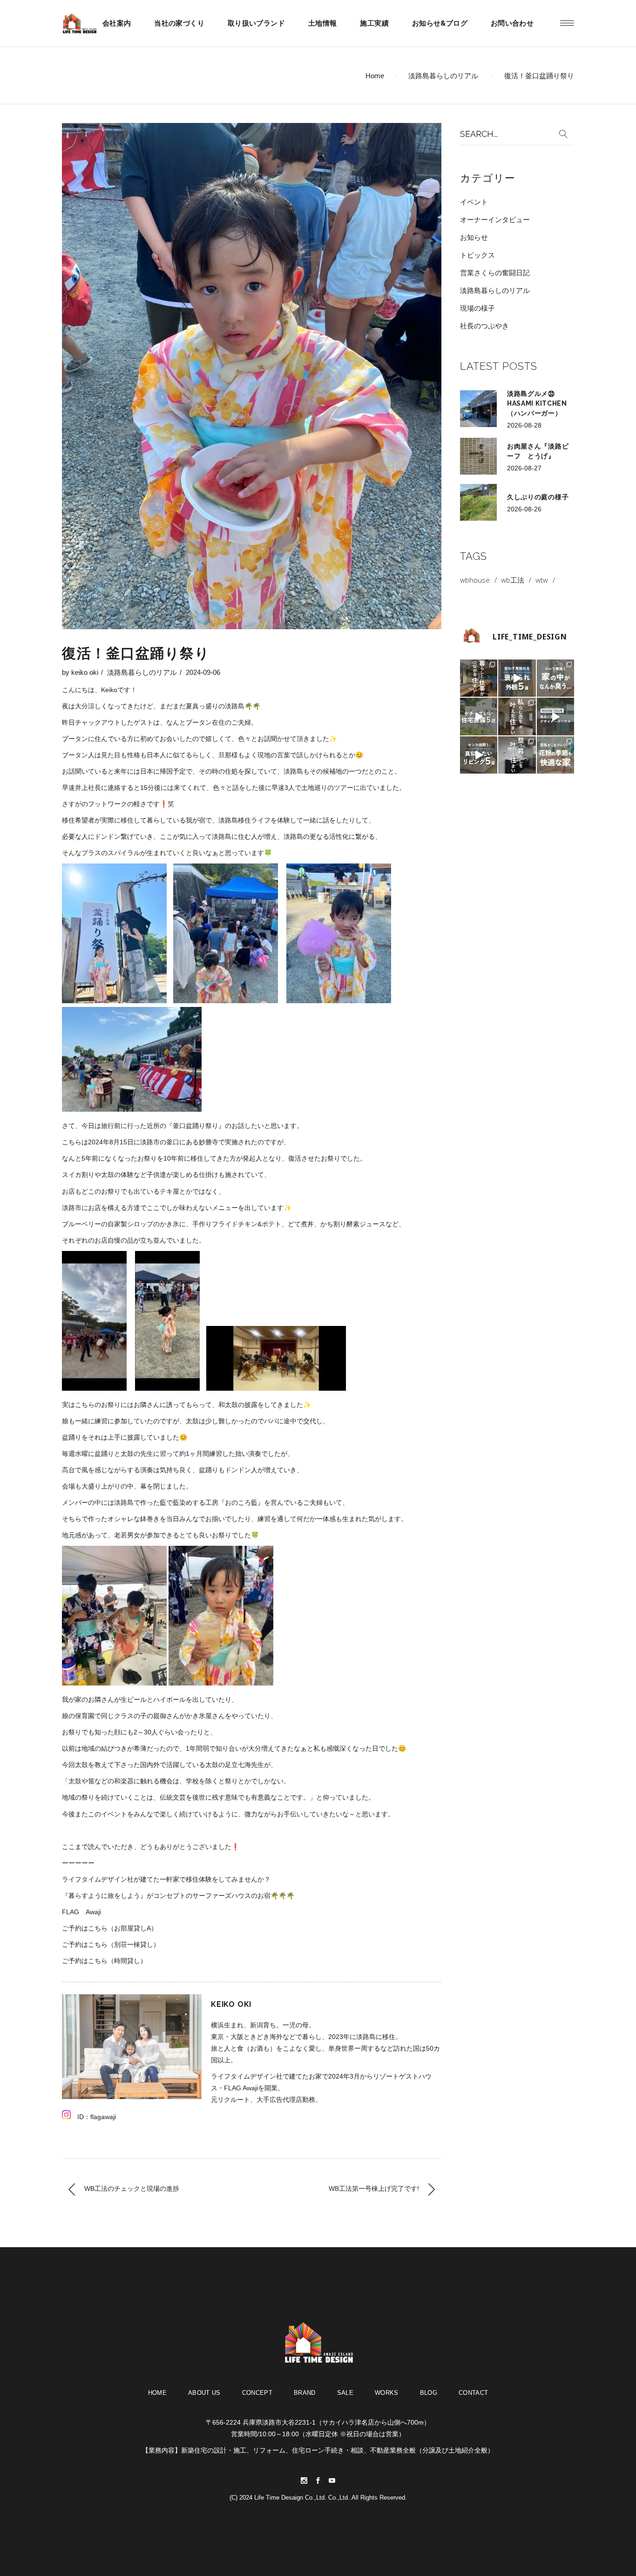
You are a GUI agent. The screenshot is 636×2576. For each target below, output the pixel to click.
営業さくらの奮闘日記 (495, 273)
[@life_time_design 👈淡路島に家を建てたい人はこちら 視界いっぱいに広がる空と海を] (555, 716)
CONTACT (473, 2393)
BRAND (305, 2393)
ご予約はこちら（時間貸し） (104, 1961)
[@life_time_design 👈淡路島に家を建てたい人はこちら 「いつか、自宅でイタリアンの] (479, 678)
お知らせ (474, 237)
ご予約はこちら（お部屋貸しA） (110, 1928)
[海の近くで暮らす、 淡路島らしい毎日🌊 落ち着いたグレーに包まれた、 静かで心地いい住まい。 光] (517, 755)
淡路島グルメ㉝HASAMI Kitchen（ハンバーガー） (537, 403)
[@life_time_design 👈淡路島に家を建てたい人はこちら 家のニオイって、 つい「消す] (555, 678)
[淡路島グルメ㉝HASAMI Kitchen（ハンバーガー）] (478, 409)
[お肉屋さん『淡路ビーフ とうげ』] (478, 456)
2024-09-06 (203, 672)
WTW (542, 580)
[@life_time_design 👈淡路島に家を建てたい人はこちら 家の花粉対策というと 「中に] (555, 755)
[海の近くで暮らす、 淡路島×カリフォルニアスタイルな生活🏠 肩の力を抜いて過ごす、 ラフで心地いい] (517, 716)
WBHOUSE (475, 580)
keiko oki (85, 672)
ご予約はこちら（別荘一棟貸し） (111, 1944)
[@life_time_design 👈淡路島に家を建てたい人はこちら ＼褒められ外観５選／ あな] (517, 678)
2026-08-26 (524, 509)
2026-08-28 (524, 425)
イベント (474, 202)
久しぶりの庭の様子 (538, 497)
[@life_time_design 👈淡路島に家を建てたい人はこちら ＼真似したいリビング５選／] (479, 755)
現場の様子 (477, 308)
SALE (345, 2393)
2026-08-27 (524, 468)
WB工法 (513, 580)
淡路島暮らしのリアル (443, 76)
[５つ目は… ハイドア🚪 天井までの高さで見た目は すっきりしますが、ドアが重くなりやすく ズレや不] (479, 716)
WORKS (387, 2393)
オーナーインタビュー (495, 220)
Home (375, 76)
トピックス (477, 255)
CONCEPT (257, 2393)
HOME (157, 2393)
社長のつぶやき (484, 326)
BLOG (429, 2393)
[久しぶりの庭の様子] (478, 502)
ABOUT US (204, 2393)
